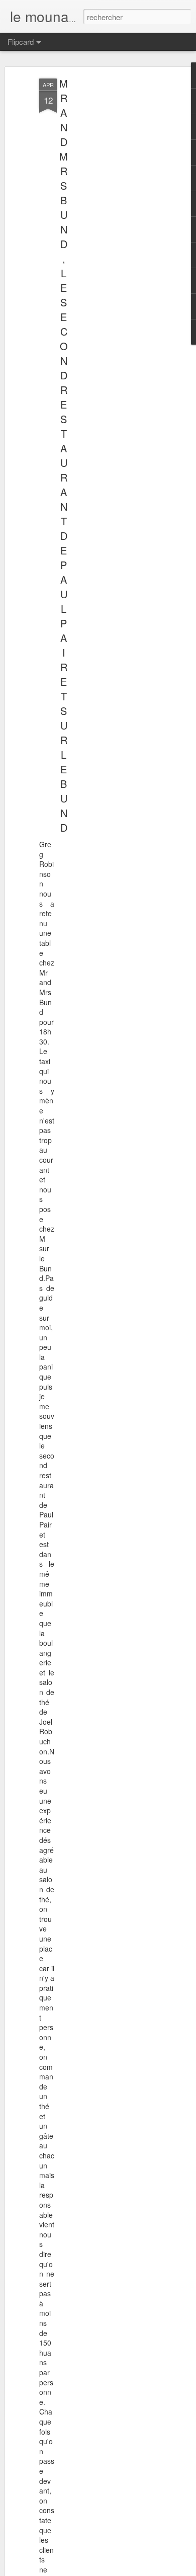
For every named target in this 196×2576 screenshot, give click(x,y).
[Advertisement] (110, 237)
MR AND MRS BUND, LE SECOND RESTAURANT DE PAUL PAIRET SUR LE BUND (64, 455)
